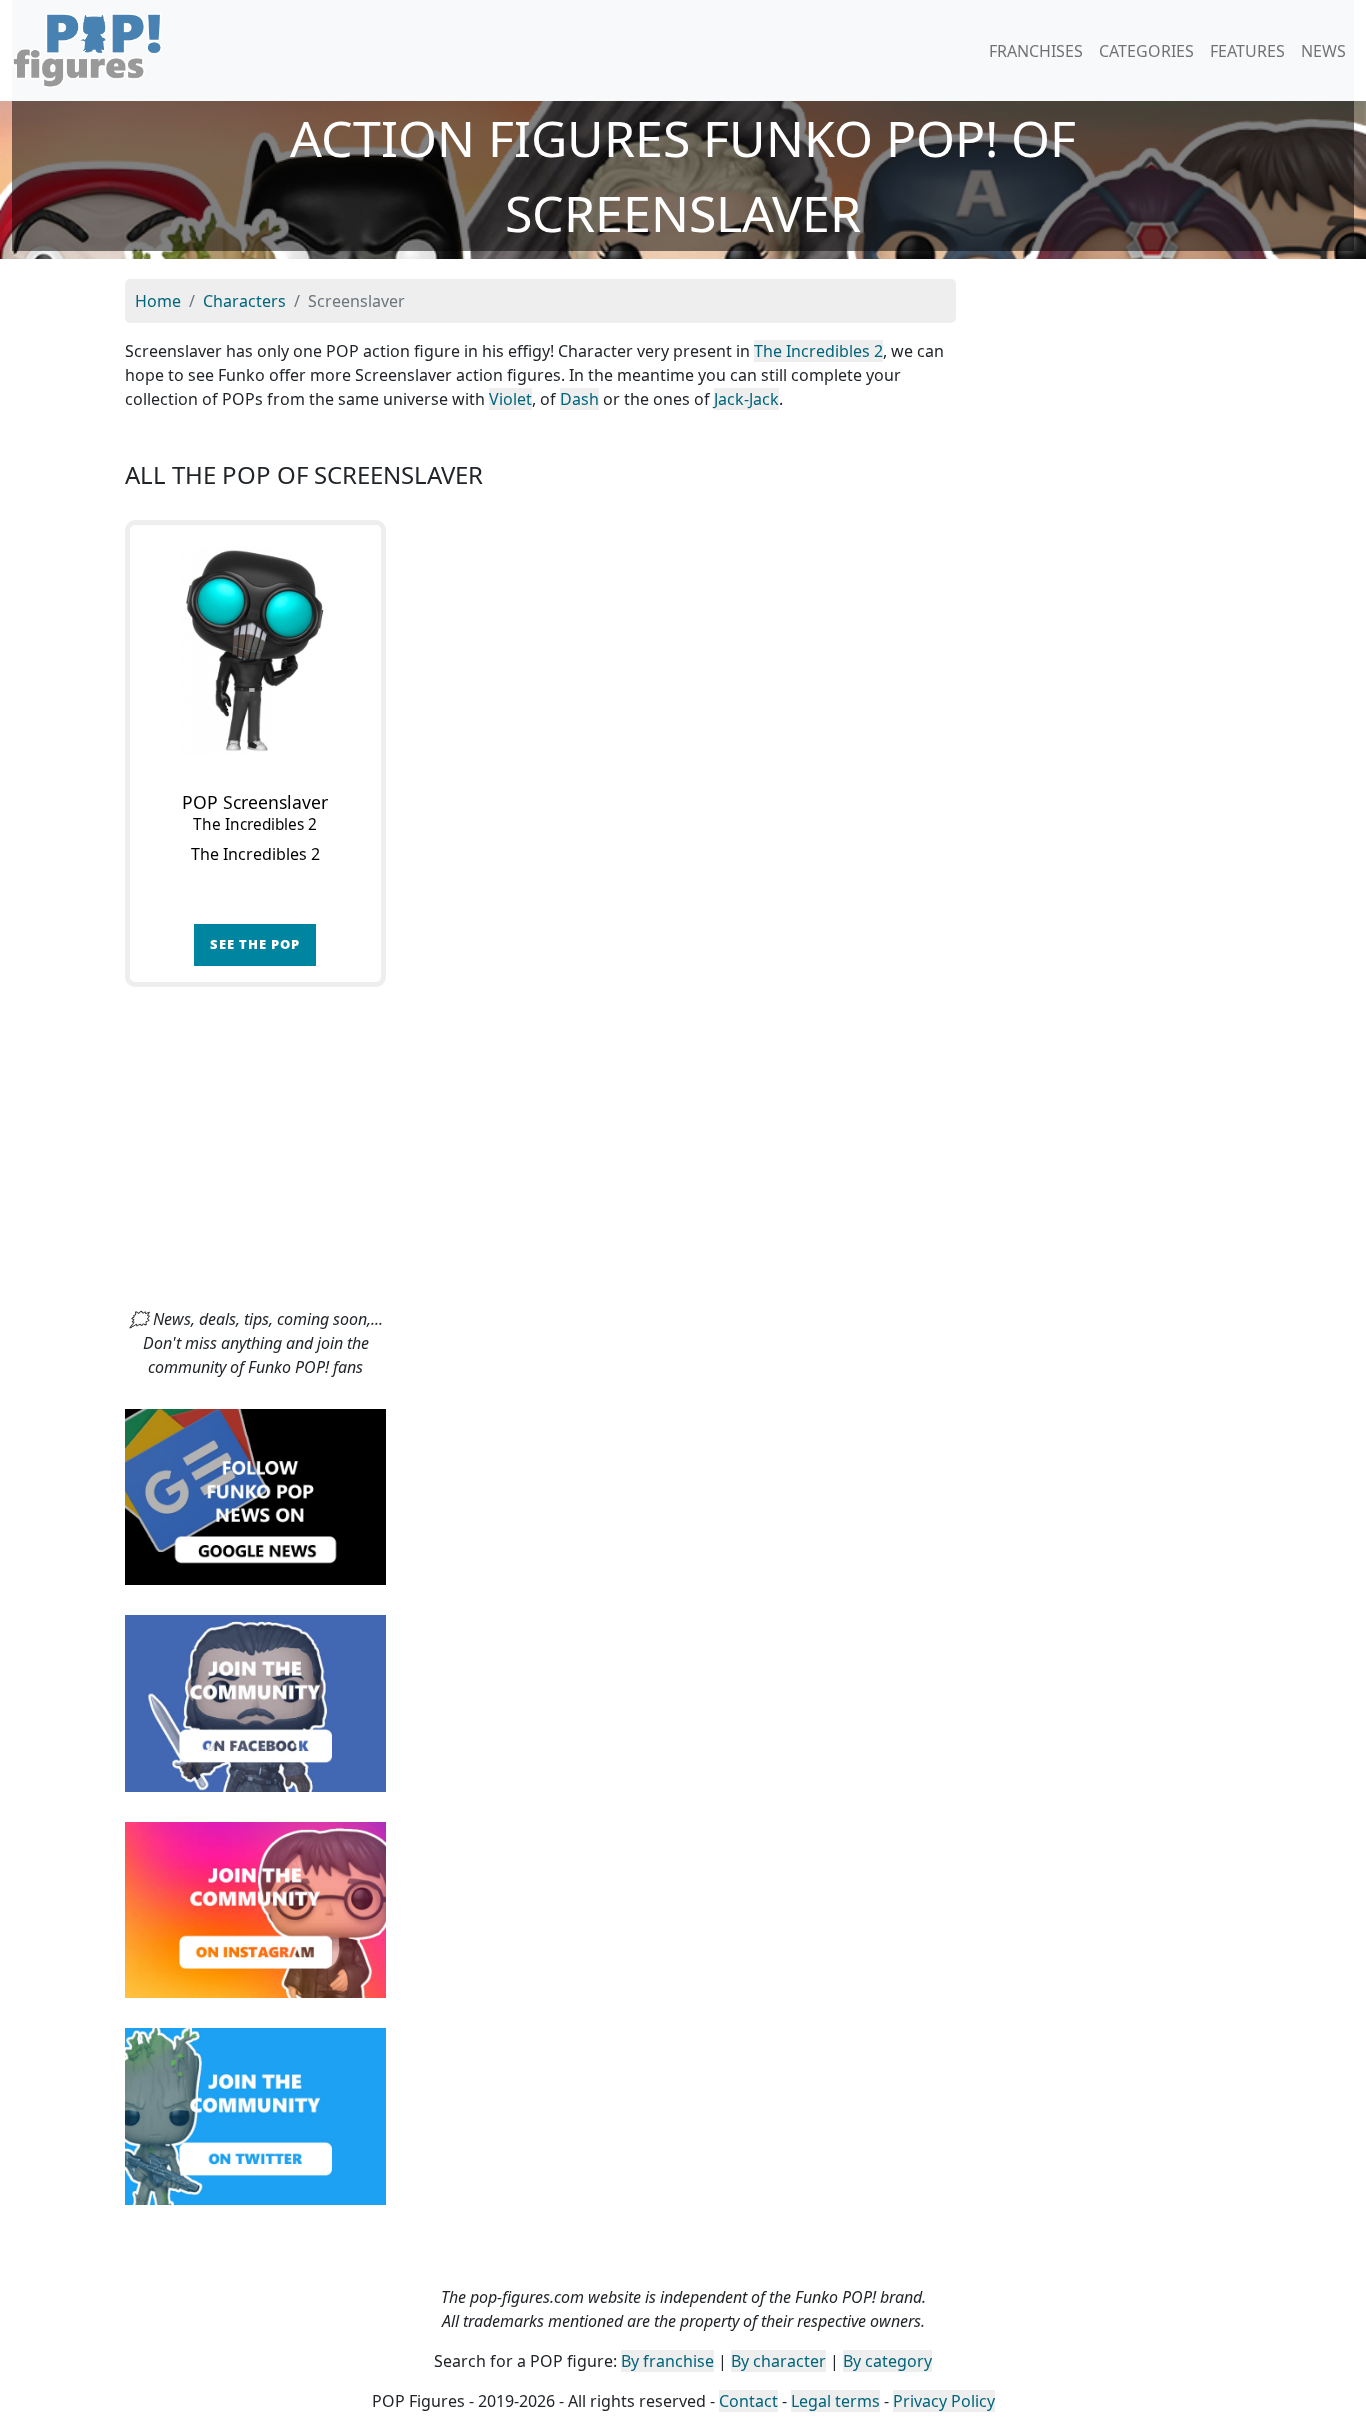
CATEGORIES (1146, 51)
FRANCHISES (1036, 51)
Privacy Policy (944, 2401)
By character (778, 2361)
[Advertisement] (683, 1157)
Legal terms (835, 2401)
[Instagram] (255, 1908)
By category (887, 2361)
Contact (748, 2401)
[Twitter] (255, 2115)
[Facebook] (255, 1702)
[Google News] (255, 1495)
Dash (579, 399)
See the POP (255, 944)
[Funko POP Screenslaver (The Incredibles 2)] (255, 650)
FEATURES (1247, 51)
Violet (510, 399)
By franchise (667, 2361)
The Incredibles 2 (818, 351)
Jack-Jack (746, 399)
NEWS (1323, 51)
